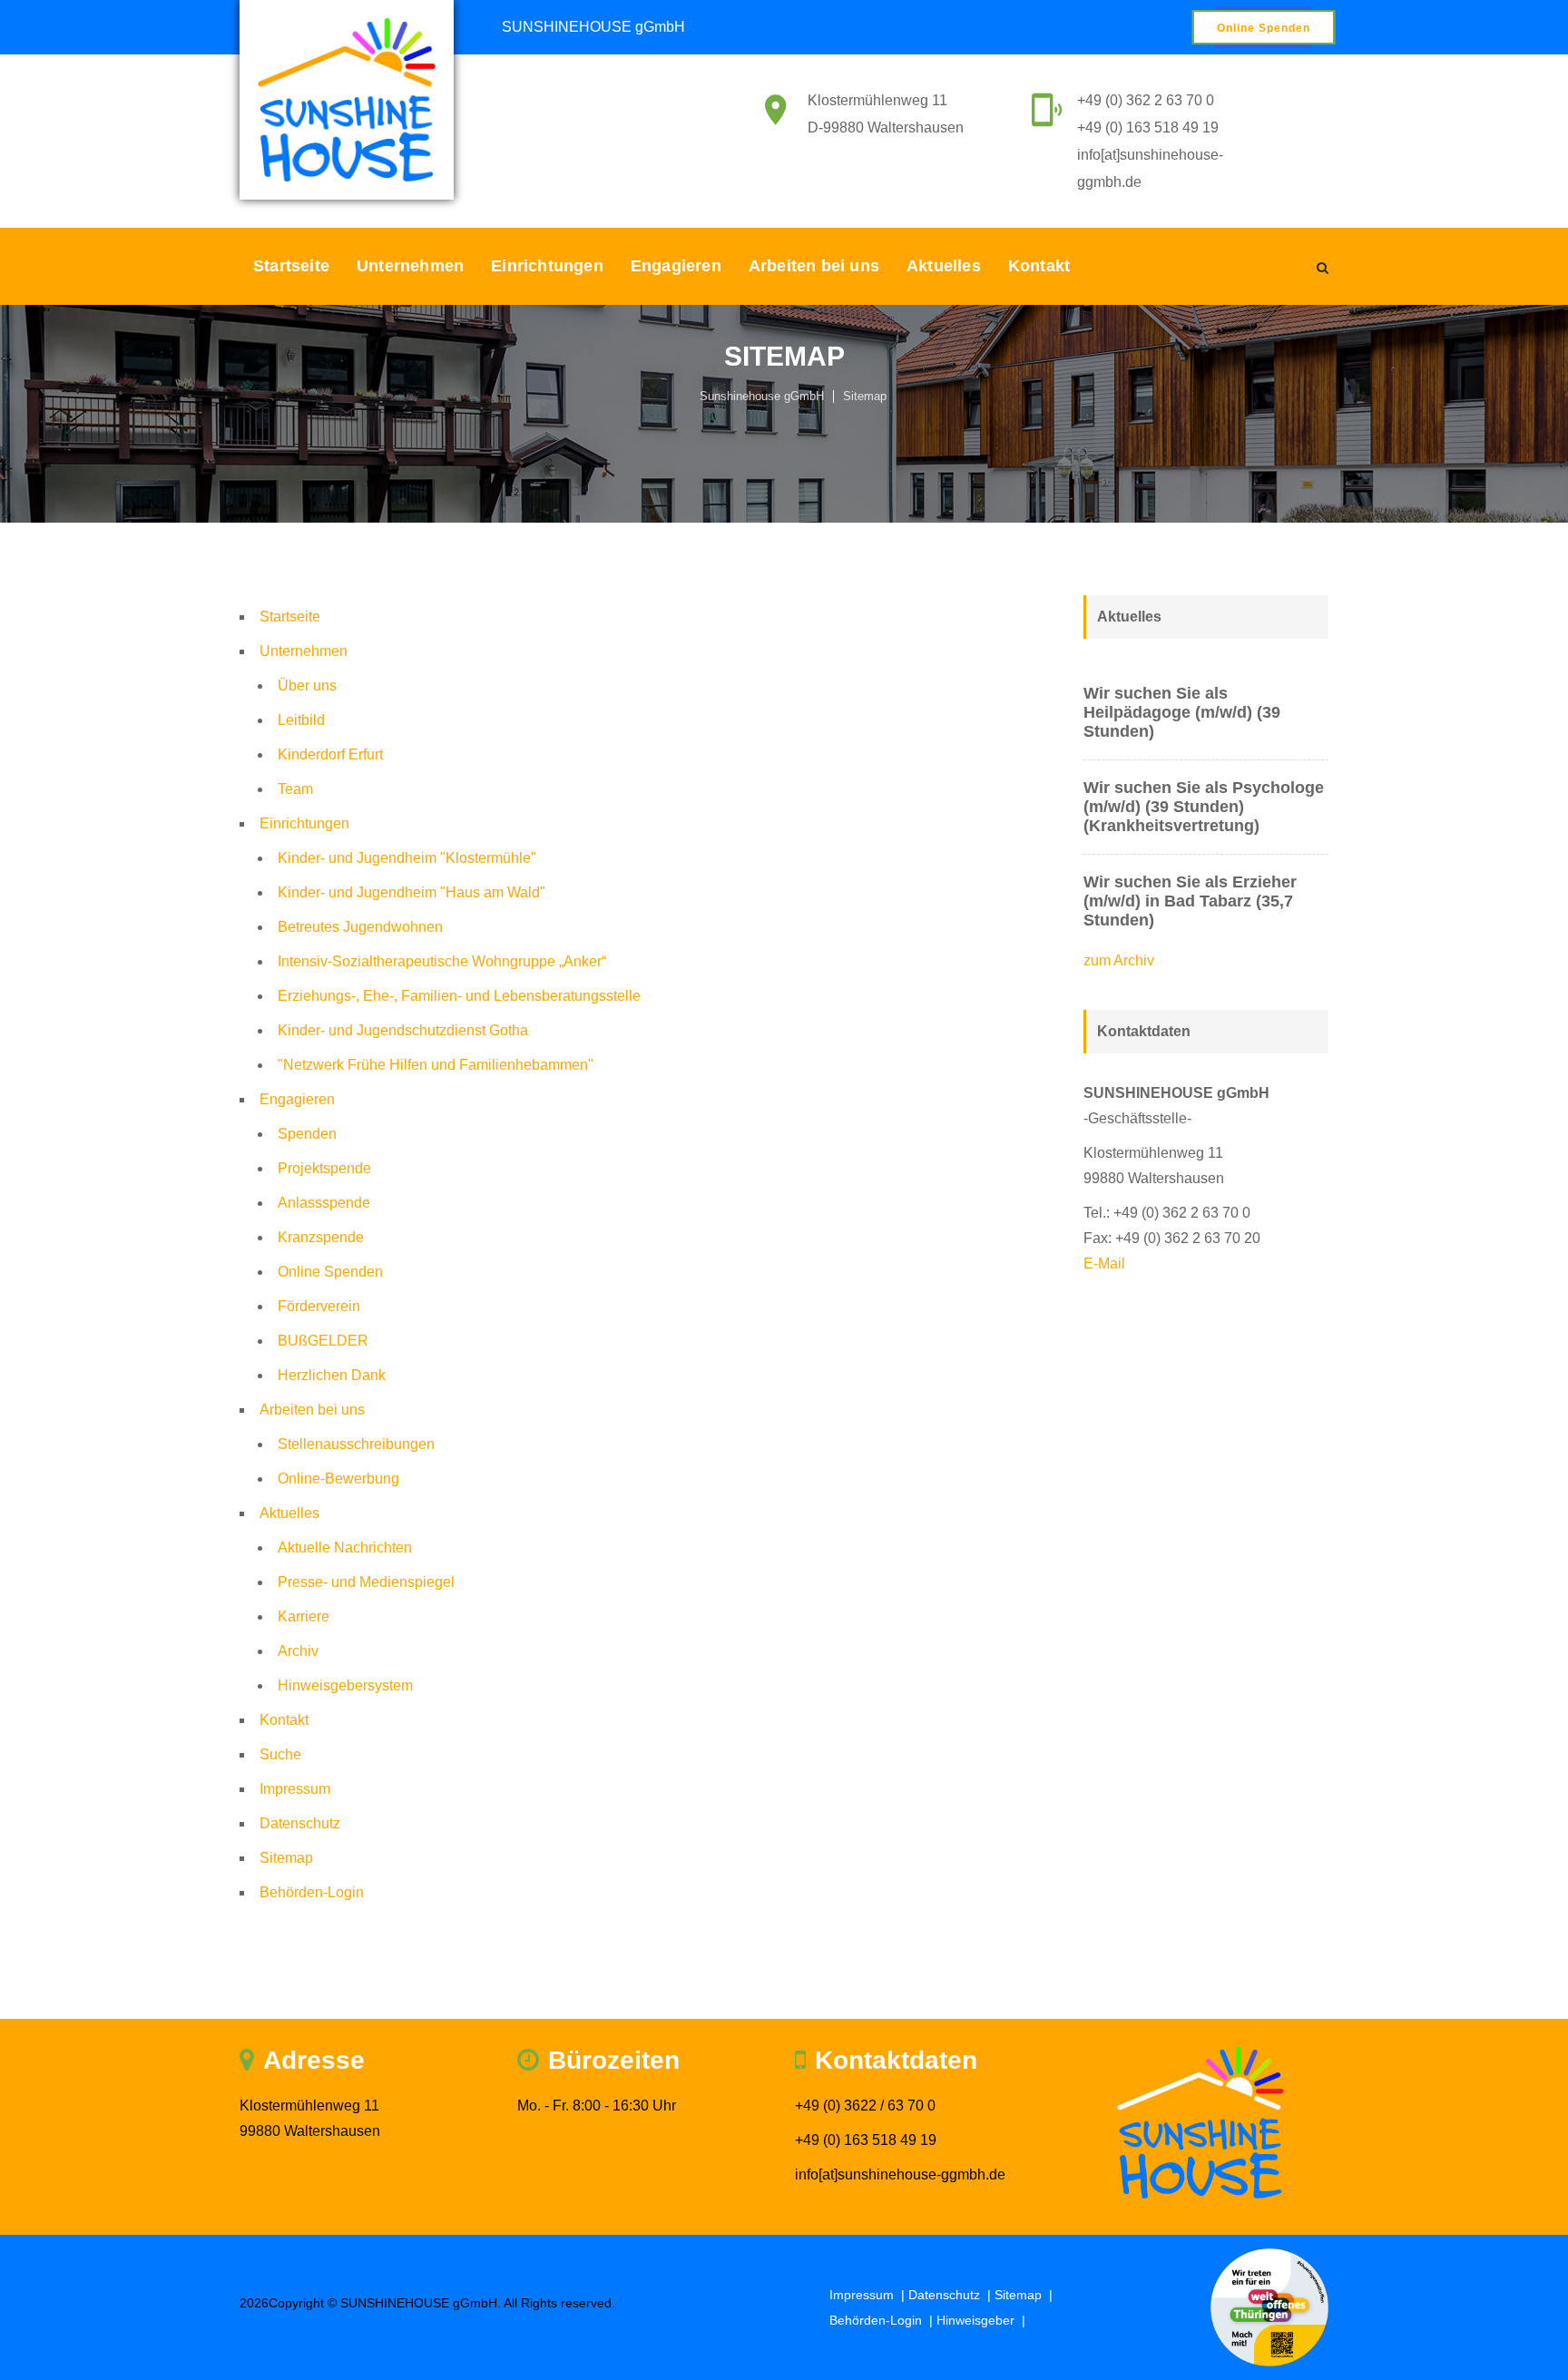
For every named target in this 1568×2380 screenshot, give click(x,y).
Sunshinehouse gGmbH (762, 396)
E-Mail (1104, 1263)
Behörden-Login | (883, 2320)
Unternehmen (410, 266)
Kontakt (1039, 266)
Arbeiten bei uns (814, 266)
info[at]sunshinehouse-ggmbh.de (900, 2174)
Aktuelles (944, 266)
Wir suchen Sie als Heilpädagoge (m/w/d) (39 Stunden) (1182, 712)
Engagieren (676, 266)
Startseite (291, 266)
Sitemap (865, 396)
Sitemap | (1025, 2295)
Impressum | (869, 2295)
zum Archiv (1119, 960)
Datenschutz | (951, 2295)
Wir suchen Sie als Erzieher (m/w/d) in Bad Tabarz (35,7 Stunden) (1190, 901)
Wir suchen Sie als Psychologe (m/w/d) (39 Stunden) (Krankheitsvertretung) (1204, 807)
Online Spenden (1264, 28)
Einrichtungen (547, 266)
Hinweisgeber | (983, 2320)
